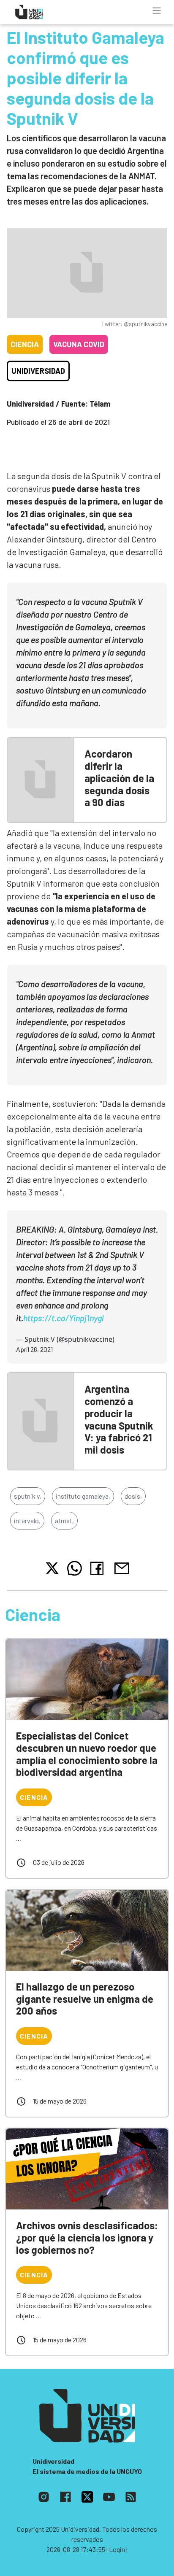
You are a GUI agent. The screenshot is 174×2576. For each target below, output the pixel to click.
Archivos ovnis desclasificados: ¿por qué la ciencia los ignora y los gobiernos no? (87, 2237)
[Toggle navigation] (157, 11)
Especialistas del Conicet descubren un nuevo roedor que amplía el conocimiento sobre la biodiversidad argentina (87, 1754)
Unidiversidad (38, 371)
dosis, (133, 1496)
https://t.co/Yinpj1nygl (63, 1318)
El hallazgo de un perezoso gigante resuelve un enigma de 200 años (85, 1999)
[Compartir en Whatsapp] (75, 1568)
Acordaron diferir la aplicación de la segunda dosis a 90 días (119, 778)
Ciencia (25, 344)
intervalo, (27, 1520)
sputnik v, (28, 1496)
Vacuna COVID (79, 344)
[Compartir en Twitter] (52, 1568)
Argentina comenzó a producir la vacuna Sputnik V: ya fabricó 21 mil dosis (119, 1419)
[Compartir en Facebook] (99, 1568)
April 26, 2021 (34, 1349)
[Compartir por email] (122, 1567)
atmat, (64, 1520)
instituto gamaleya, (83, 1496)
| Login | (117, 2549)
